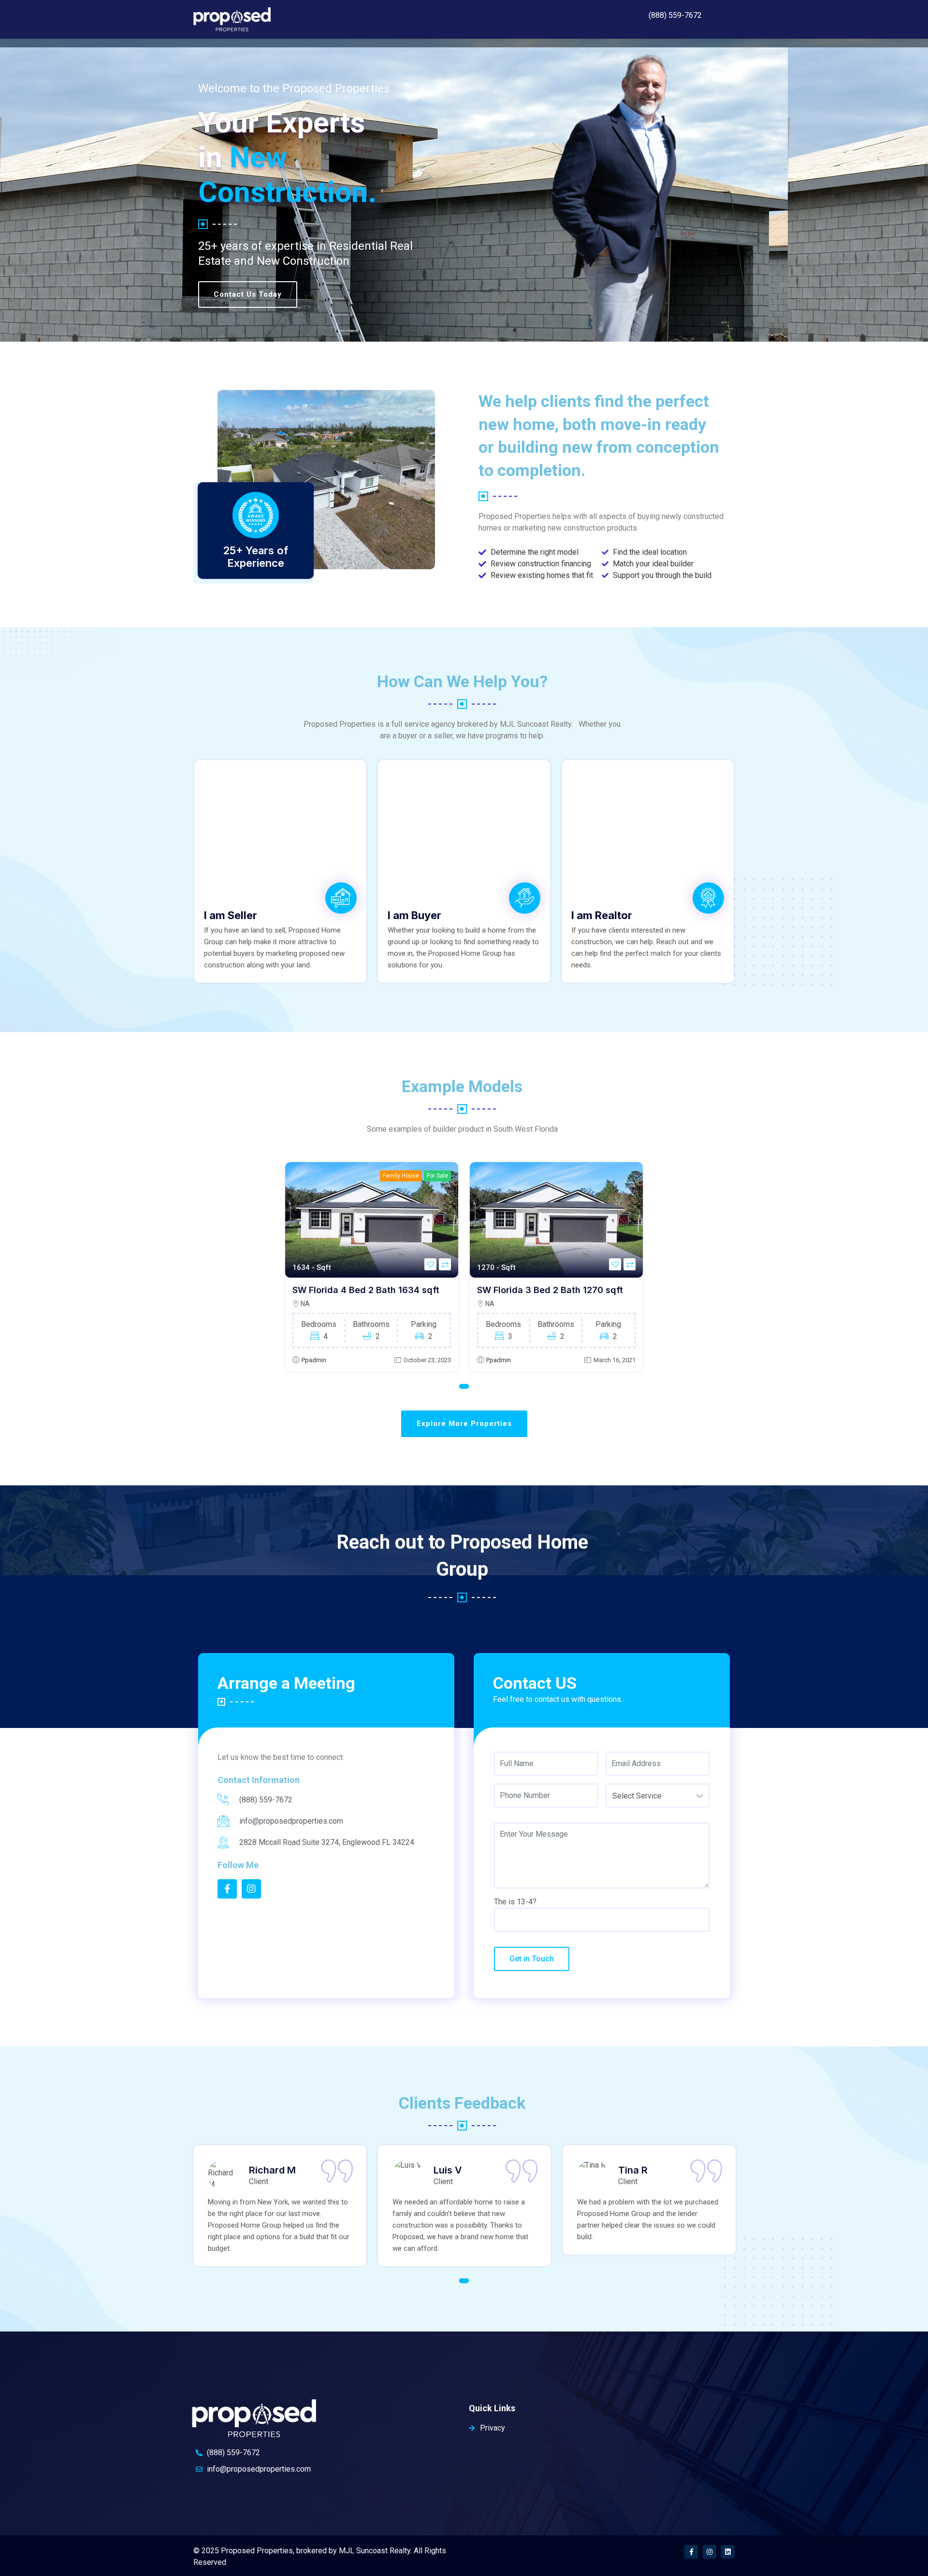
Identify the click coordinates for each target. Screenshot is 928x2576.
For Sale (437, 1176)
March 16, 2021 (615, 1360)
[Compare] (445, 1264)
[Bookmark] (430, 1264)
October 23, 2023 (427, 1360)
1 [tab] (464, 1386)
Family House (401, 1176)
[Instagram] (710, 2552)
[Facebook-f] (691, 2552)
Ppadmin (314, 1360)
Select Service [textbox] (637, 1796)
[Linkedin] (728, 2552)
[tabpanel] (372, 1267)
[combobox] (658, 1796)
